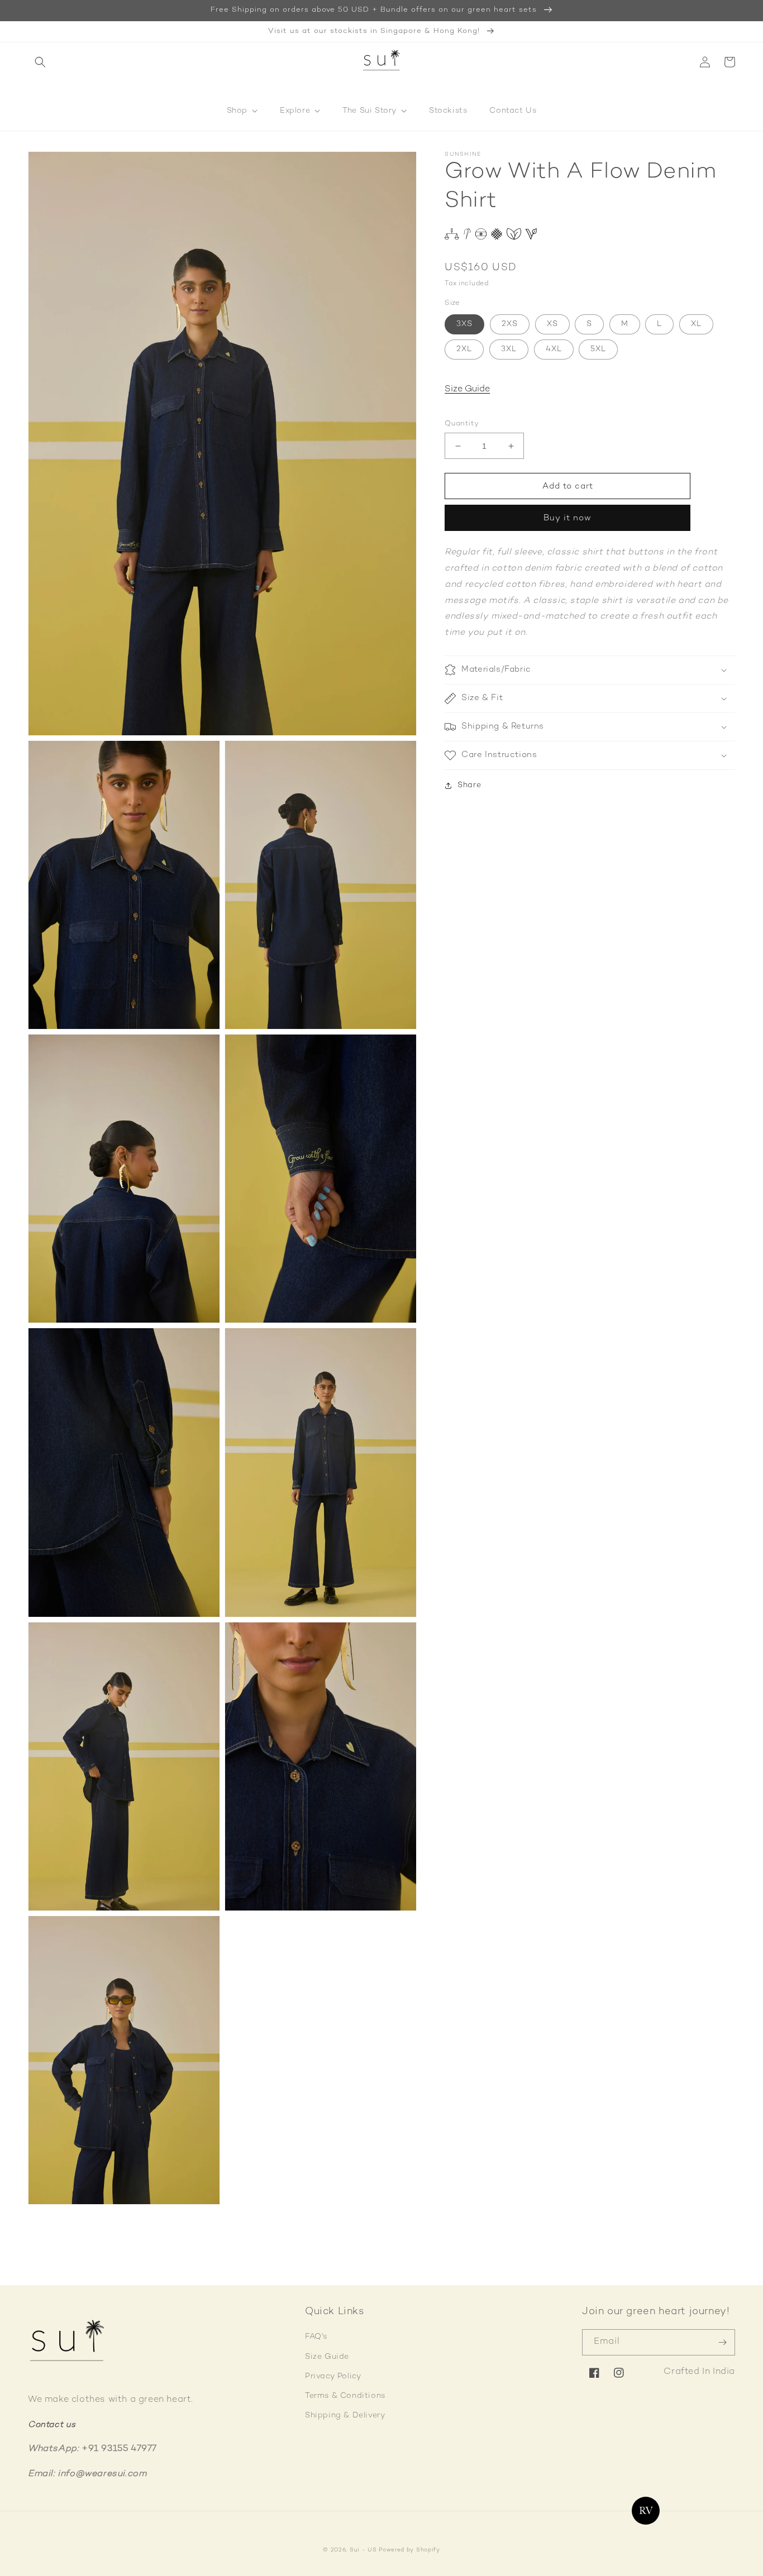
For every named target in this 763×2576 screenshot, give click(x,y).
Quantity (462, 424)
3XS (464, 324)
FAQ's (316, 2337)
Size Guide (467, 390)
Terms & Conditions (345, 2396)
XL (696, 324)
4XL (554, 349)
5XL (598, 349)
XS (552, 324)
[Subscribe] (722, 2342)
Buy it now (568, 519)
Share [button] (469, 785)
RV (646, 2511)
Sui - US (363, 2550)
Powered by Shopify (409, 2550)
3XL (509, 349)
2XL (464, 349)
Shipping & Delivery (345, 2415)
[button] (40, 62)
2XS (510, 324)
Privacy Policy (333, 2376)
